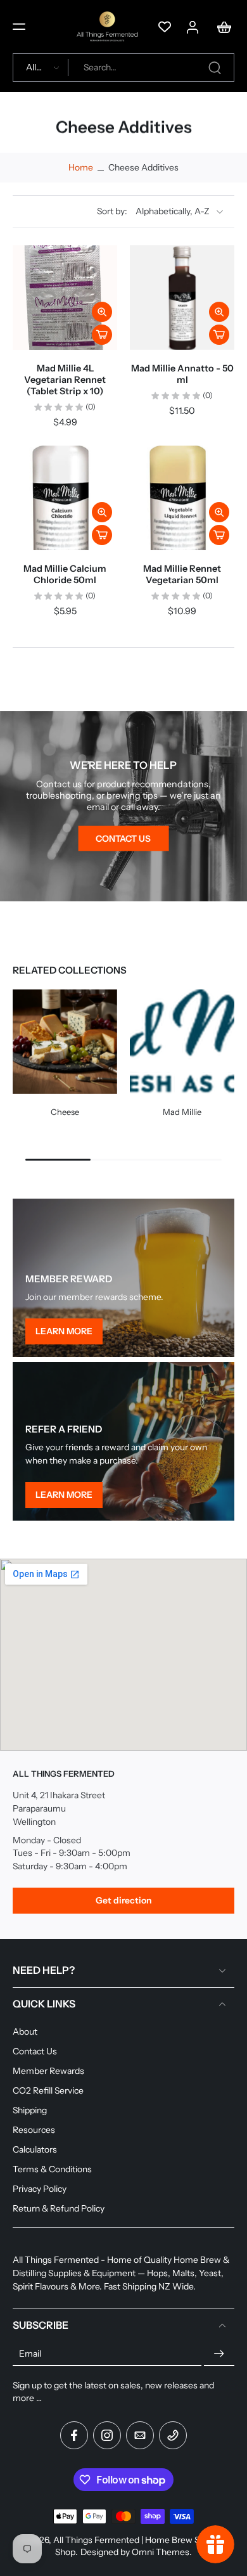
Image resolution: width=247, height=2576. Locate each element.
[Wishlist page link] (165, 27)
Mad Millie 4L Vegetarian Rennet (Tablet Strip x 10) (65, 380)
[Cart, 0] (220, 27)
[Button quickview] (102, 312)
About (25, 2032)
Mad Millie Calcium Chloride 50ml (65, 574)
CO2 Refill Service (48, 2090)
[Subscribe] (219, 2354)
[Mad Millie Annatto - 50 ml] (182, 298)
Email (30, 2354)
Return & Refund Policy (59, 2208)
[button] (19, 27)
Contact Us (35, 2051)
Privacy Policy (40, 2189)
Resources (34, 2130)
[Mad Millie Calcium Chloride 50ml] (65, 498)
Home (81, 167)
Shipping (30, 2110)
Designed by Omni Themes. (136, 2552)
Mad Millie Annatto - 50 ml (182, 374)
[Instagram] (107, 2435)
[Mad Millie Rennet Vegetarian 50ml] (182, 498)
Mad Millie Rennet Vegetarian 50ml (182, 574)
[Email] (140, 2435)
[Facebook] (74, 2435)
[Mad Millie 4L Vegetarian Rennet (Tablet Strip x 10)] (65, 298)
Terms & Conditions (52, 2169)
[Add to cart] (102, 335)
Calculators (35, 2149)
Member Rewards (48, 2071)
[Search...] (215, 68)
